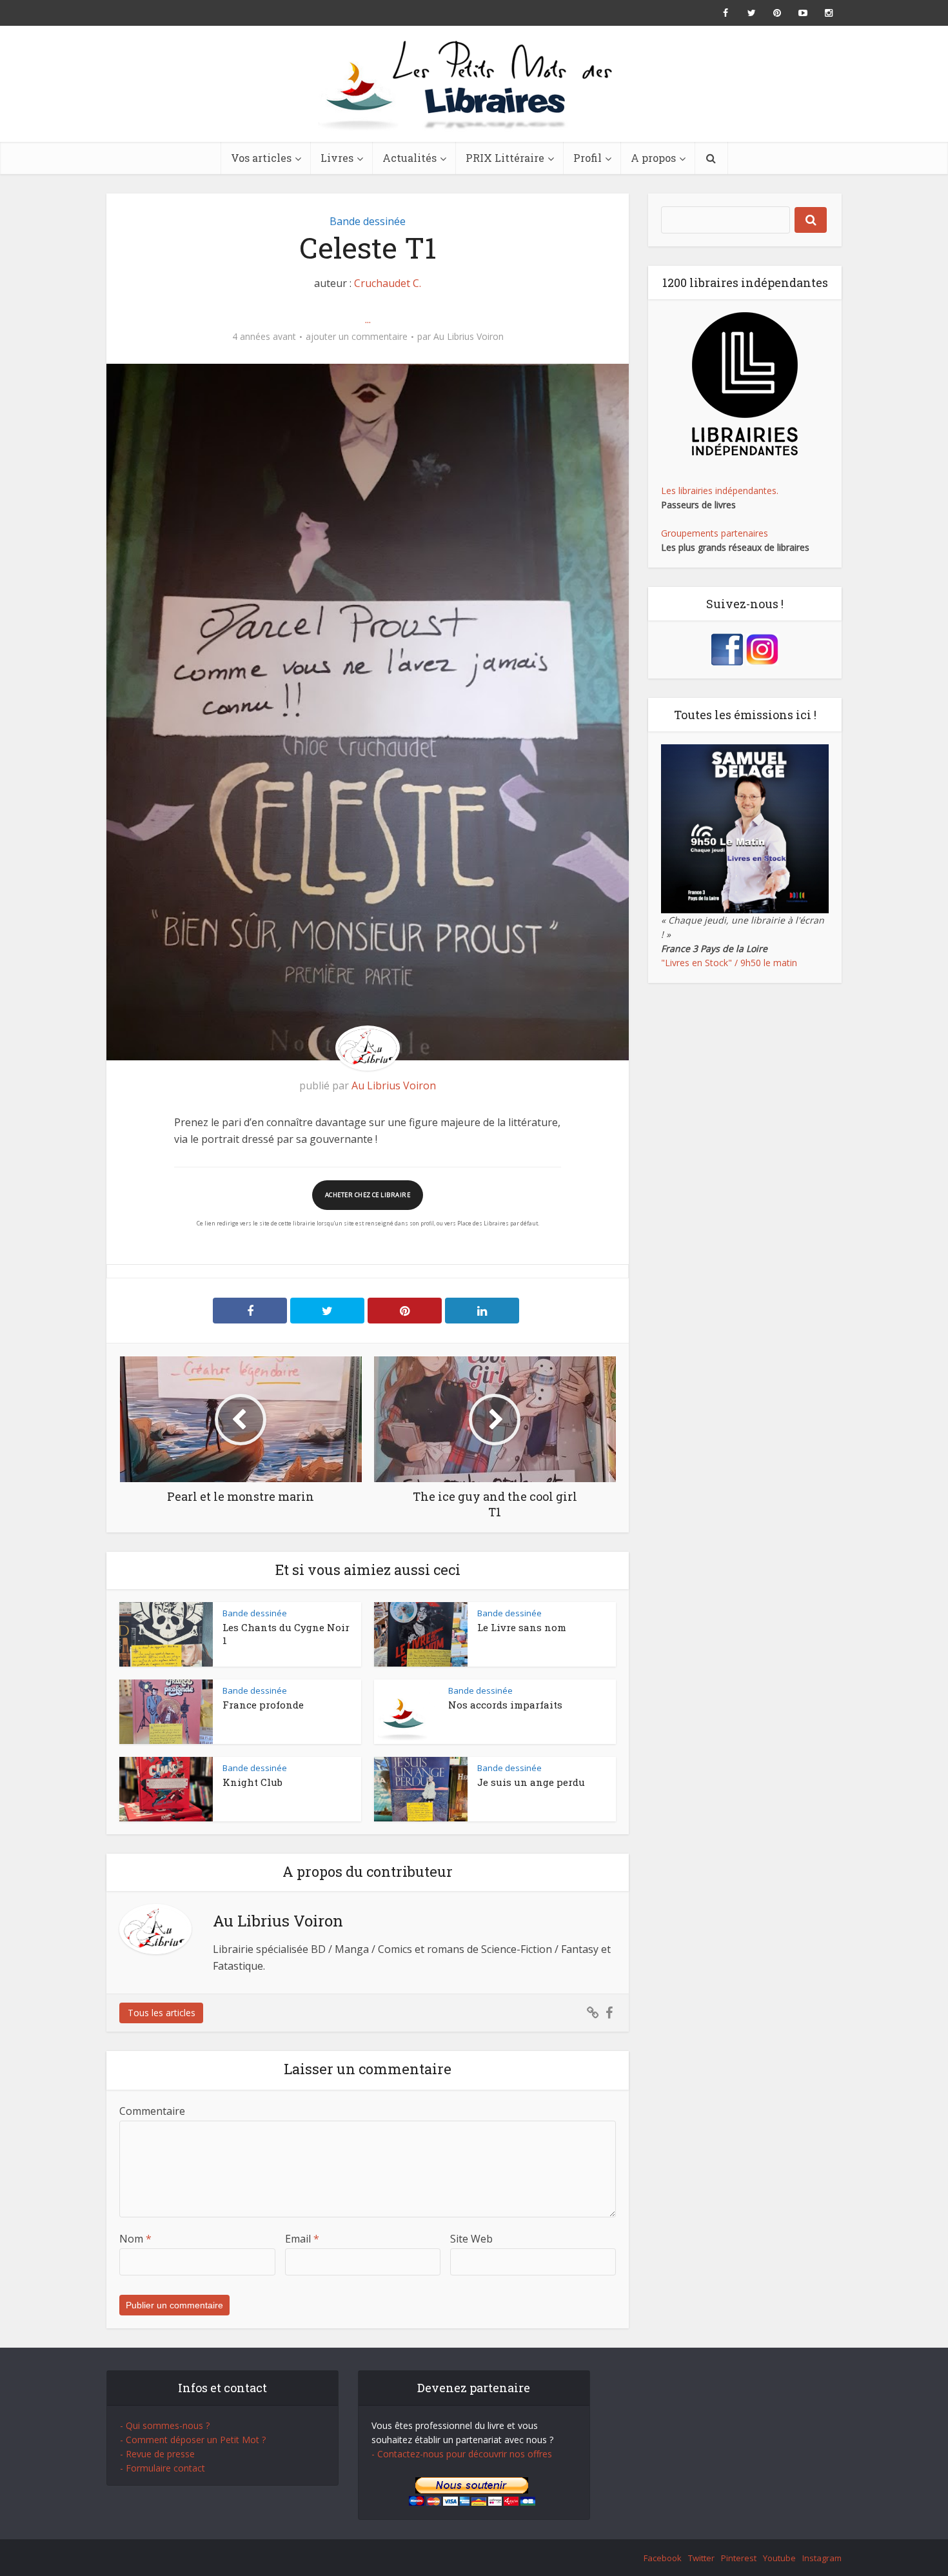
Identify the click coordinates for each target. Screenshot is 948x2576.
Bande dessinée (368, 221)
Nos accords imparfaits (505, 1705)
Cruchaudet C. (388, 283)
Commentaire (152, 2111)
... (368, 319)
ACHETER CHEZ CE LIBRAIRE (368, 1195)
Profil (588, 158)
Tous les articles (162, 2013)
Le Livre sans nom (522, 1627)
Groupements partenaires (715, 533)
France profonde (263, 1705)
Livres (337, 158)
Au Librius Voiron (469, 337)
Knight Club (252, 1782)
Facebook (663, 2558)
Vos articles (261, 158)
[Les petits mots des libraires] (474, 84)
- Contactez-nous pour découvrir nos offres (462, 2454)
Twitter (701, 2558)
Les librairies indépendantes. (720, 490)
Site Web (471, 2239)
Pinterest (739, 2558)
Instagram (822, 2558)
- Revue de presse (157, 2454)
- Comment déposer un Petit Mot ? (193, 2440)
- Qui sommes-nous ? (165, 2425)
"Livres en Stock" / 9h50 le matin (729, 963)
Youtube (779, 2558)
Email (302, 2239)
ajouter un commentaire (357, 337)
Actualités (410, 158)
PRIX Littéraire (505, 158)
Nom (135, 2239)
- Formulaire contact (163, 2468)
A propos (653, 158)
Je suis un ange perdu (531, 1782)
